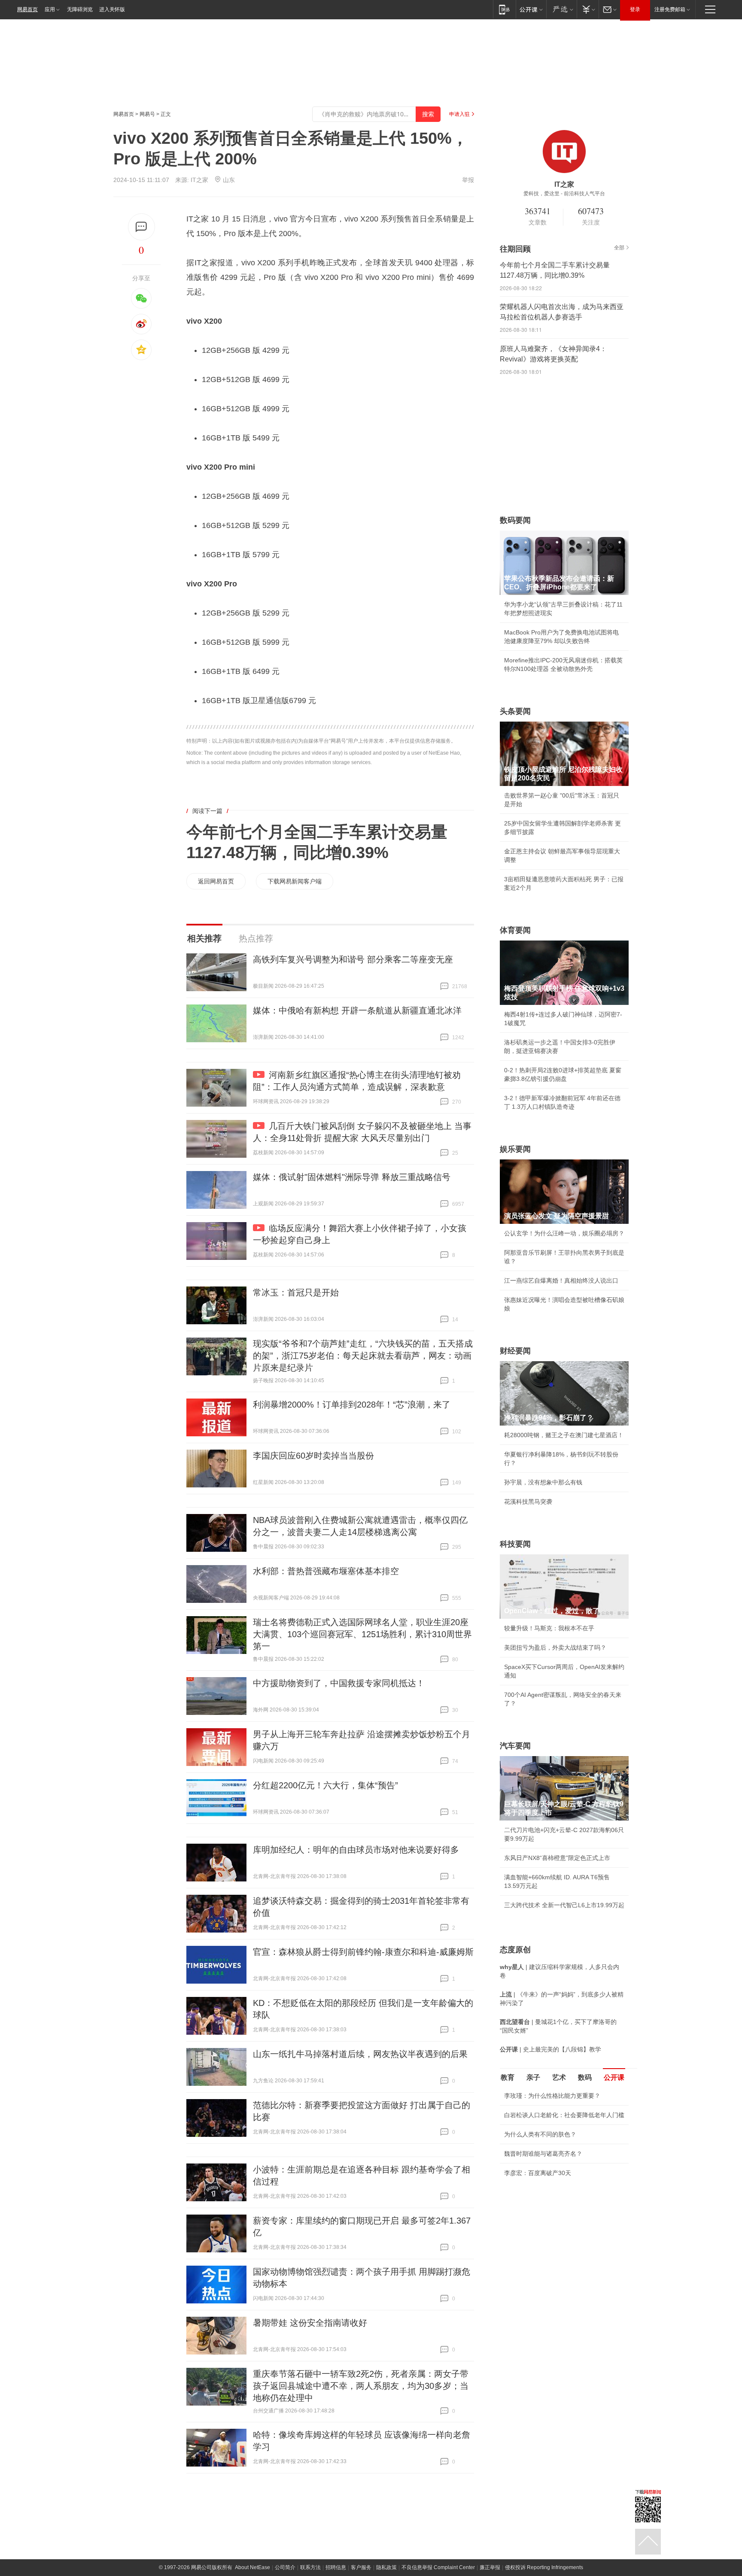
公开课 (614, 2077)
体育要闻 (515, 930)
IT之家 (199, 180)
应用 (50, 9)
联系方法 (310, 2567)
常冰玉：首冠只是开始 (296, 1293)
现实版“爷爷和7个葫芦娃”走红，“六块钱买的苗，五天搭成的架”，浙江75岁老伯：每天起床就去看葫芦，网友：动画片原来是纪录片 (363, 1356)
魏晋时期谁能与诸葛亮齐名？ (543, 2154)
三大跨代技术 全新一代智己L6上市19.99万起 (564, 1905)
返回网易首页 (216, 881)
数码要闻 (515, 520)
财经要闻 (515, 1351)
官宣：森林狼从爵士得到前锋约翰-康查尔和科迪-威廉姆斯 (363, 1952)
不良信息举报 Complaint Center (438, 2567)
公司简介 (285, 2567)
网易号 (147, 114)
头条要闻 (515, 711)
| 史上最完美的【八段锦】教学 (550, 2049)
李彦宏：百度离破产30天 (538, 2173)
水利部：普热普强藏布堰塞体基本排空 (326, 1571)
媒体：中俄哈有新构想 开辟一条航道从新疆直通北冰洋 (357, 1010)
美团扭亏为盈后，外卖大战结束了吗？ (555, 1648)
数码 (585, 2077)
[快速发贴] (141, 227)
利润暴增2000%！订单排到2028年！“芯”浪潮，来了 (352, 1405)
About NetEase (252, 2567)
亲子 (533, 2077)
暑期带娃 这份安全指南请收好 (310, 2323)
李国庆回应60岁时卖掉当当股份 (313, 1456)
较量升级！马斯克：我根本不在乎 (549, 1628)
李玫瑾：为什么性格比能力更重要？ (552, 2096)
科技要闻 (515, 1544)
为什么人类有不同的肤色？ (540, 2134)
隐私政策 (386, 2567)
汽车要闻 (515, 1746)
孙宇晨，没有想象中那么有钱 (543, 1482)
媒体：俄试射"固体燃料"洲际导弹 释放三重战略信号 (352, 1177)
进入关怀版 (112, 9)
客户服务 (361, 2567)
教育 (508, 2077)
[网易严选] (561, 9)
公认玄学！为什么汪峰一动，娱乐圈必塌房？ (564, 1233)
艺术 (559, 2077)
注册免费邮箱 (670, 9)
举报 (468, 180)
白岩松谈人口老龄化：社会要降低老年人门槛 (564, 2115)
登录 (635, 9)
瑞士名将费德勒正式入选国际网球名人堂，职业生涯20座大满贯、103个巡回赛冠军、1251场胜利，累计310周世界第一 (362, 1634)
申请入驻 (459, 114)
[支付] (588, 9)
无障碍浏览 (80, 9)
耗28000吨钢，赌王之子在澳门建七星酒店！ (564, 1435)
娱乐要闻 (515, 1149)
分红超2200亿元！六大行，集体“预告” (325, 1785)
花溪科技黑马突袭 (528, 1502)
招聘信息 (336, 2567)
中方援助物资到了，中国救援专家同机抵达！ (339, 1683)
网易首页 (27, 9)
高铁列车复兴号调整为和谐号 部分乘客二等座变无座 (353, 959)
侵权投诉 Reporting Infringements (544, 2567)
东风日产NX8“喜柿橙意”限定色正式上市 (557, 1858)
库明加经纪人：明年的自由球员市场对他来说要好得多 (356, 1850)
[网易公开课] (531, 9)
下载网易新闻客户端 (295, 881)
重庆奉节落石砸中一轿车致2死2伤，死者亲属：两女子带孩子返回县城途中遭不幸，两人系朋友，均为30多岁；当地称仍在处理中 (361, 2386)
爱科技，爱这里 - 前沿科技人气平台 (564, 194)
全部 (619, 248)
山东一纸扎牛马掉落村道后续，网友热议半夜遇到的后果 (360, 2054)
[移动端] (504, 9)
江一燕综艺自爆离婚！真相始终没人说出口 (561, 1280)
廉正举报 (490, 2567)
